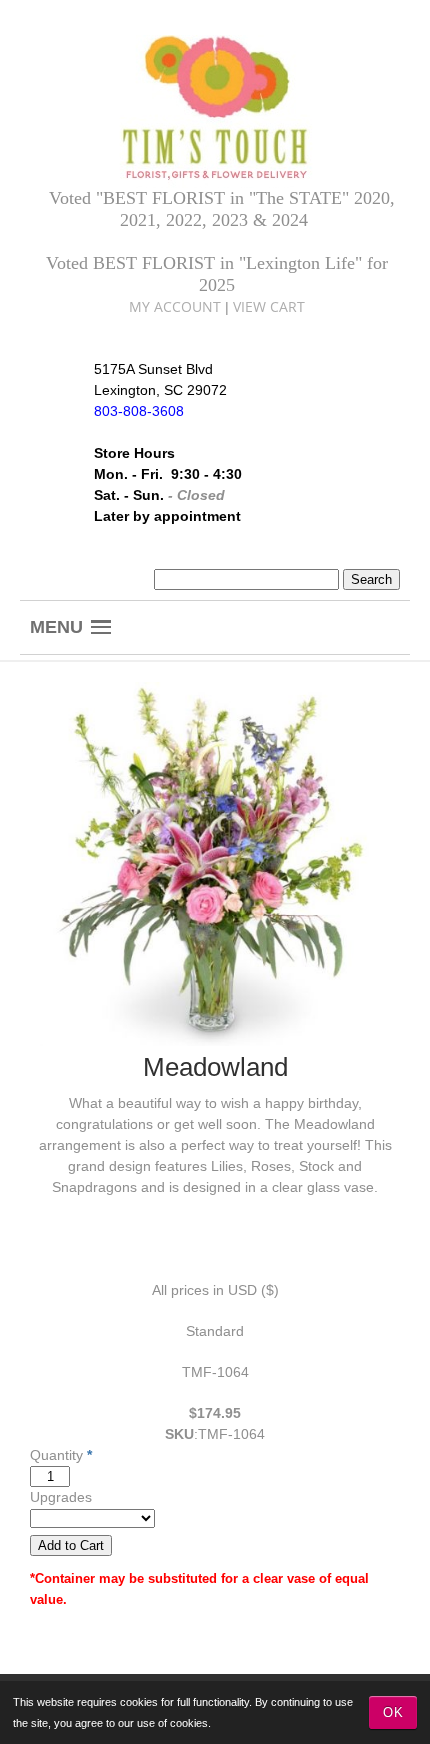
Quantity (56, 1455)
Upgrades (61, 1497)
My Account (175, 306)
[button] (70, 627)
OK (393, 1712)
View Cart (269, 306)
